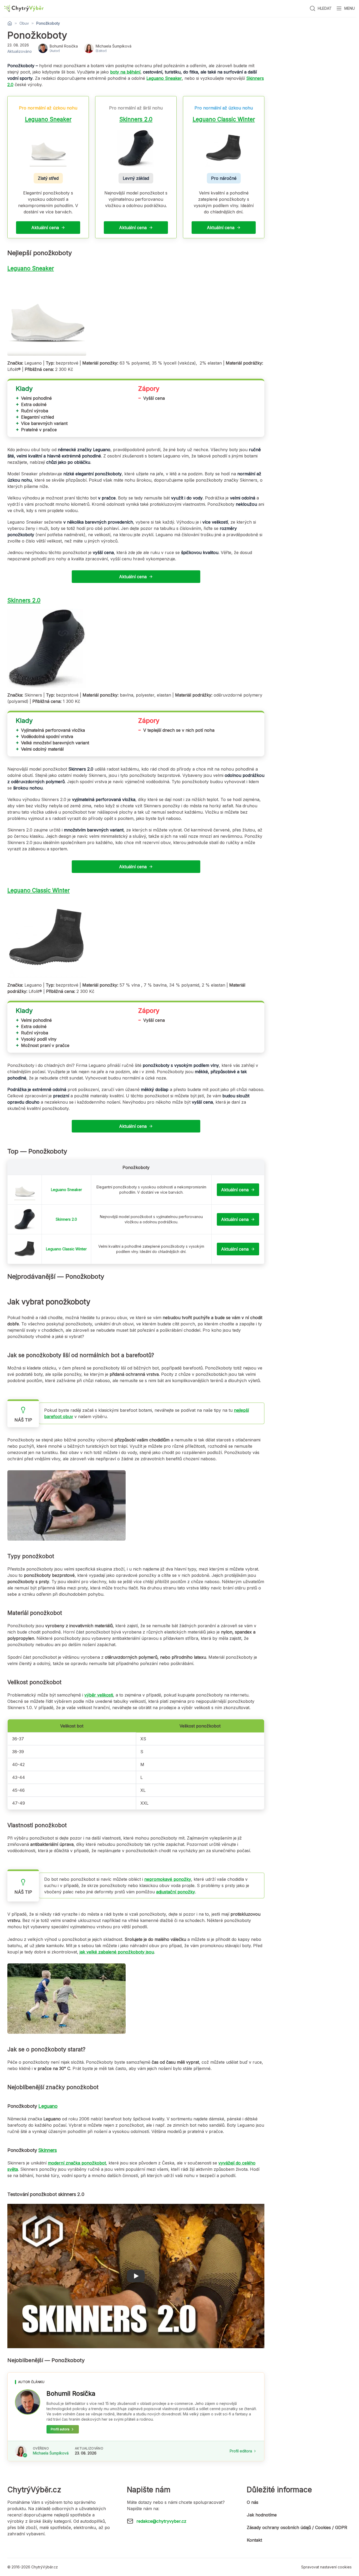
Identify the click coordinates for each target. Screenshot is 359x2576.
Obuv (24, 23)
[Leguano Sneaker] (25, 1190)
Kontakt (254, 2540)
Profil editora (241, 2451)
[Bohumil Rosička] (28, 2402)
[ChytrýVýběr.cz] (24, 9)
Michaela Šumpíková (51, 2453)
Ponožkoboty (48, 23)
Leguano (48, 2106)
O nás (253, 2502)
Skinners (48, 2150)
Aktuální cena (45, 228)
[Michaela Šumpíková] (21, 2451)
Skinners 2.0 (136, 119)
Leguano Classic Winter (224, 119)
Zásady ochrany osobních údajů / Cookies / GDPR (297, 2527)
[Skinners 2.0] (25, 1219)
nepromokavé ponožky (168, 1879)
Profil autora (60, 2429)
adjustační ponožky (176, 1892)
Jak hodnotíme (262, 2515)
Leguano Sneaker (48, 119)
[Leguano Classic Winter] (25, 1249)
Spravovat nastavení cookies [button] (326, 2567)
